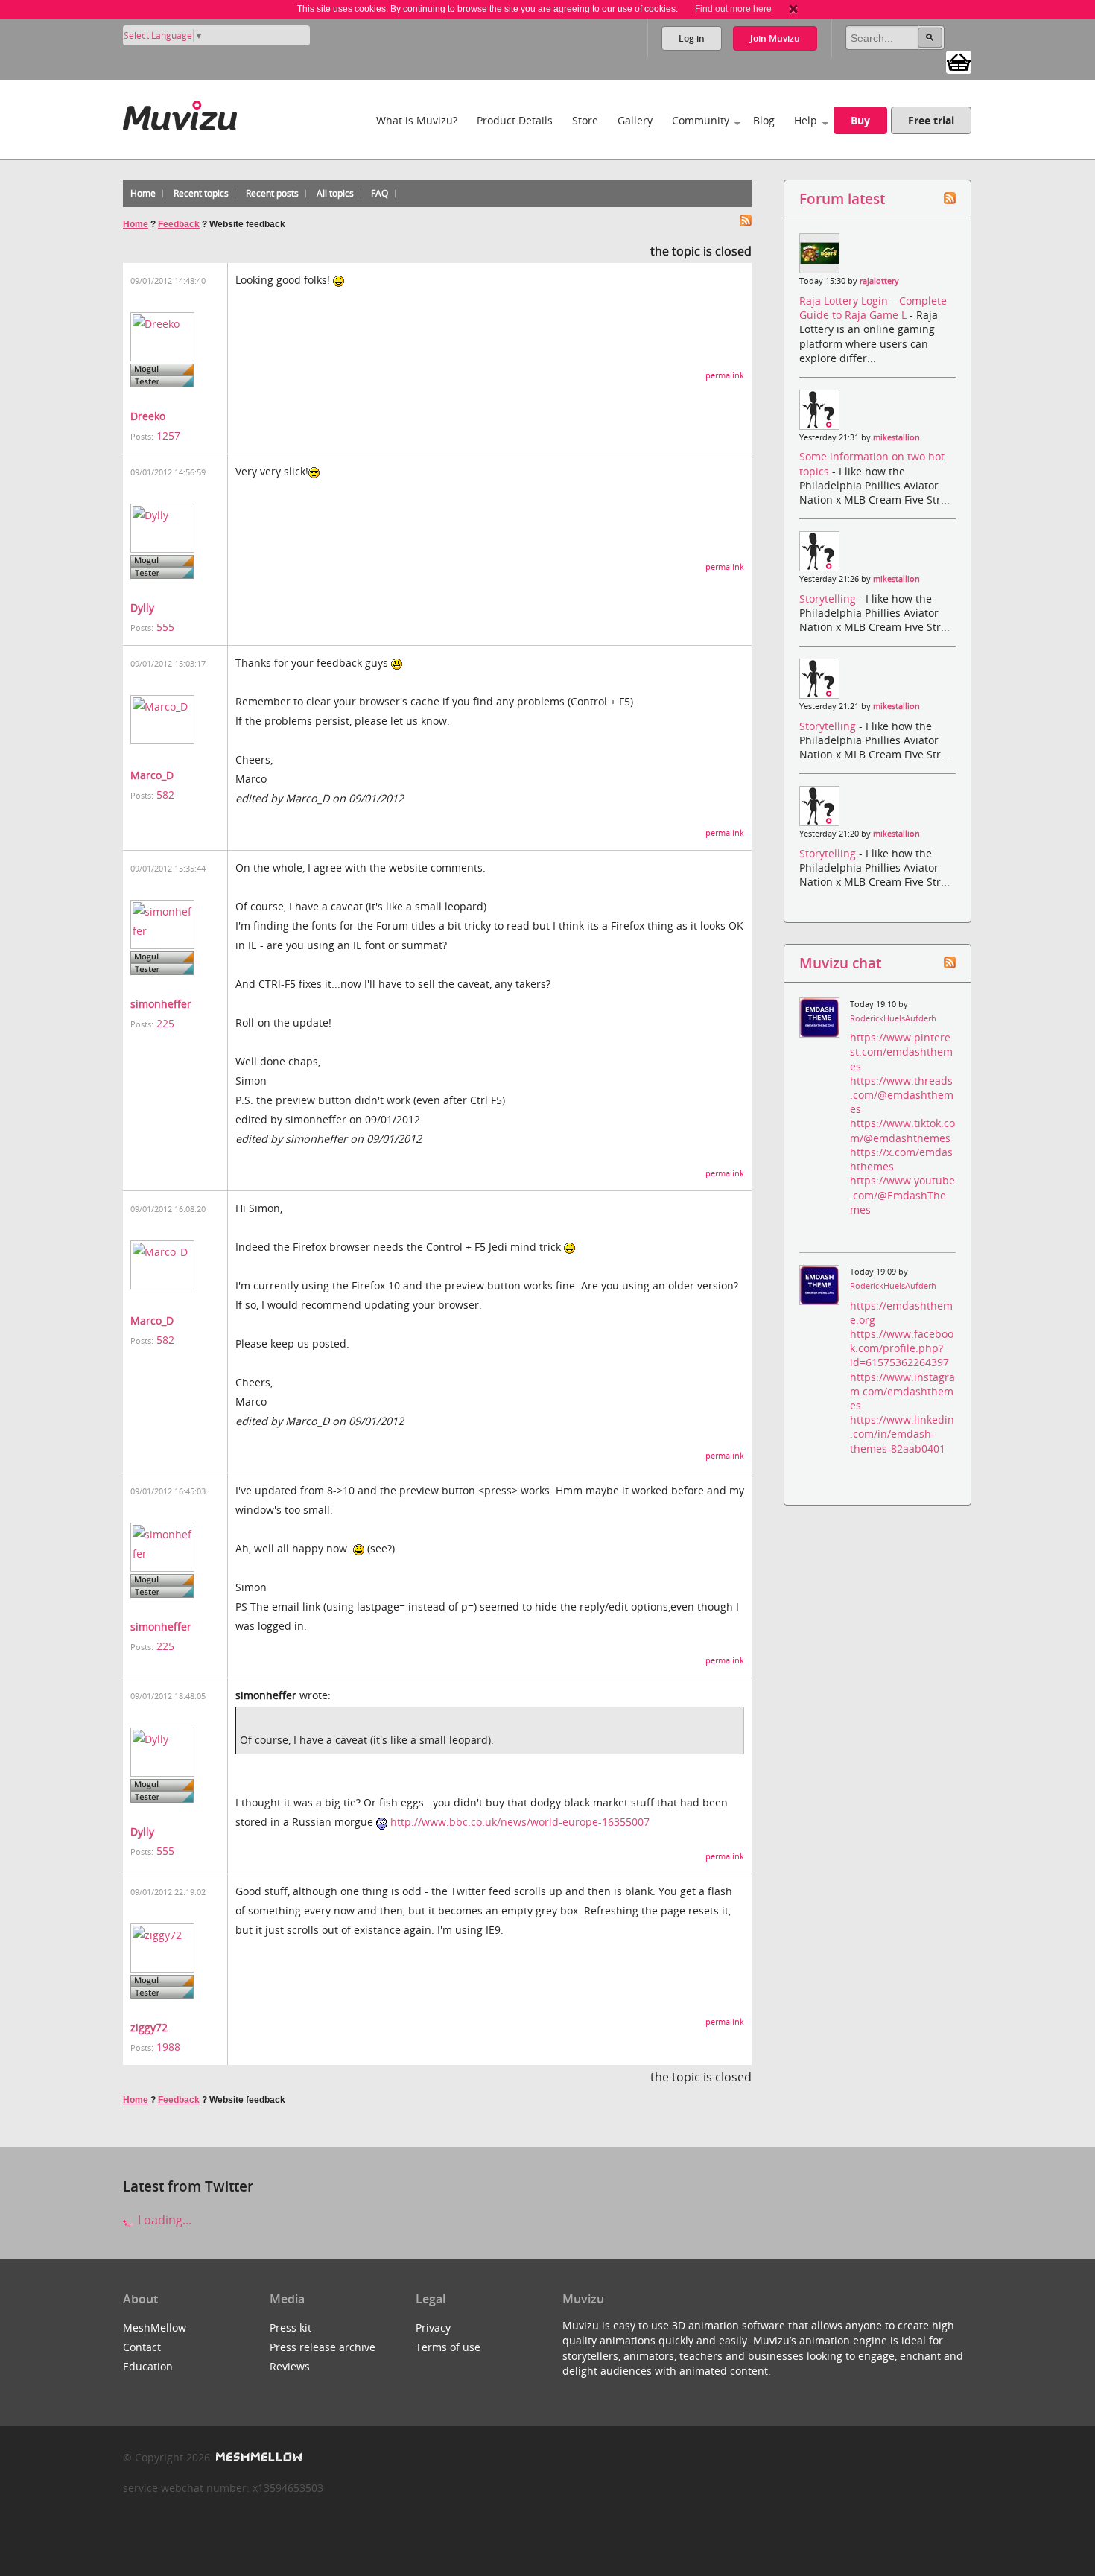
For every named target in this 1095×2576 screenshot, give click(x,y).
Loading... (163, 2220)
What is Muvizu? (417, 120)
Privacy (433, 2328)
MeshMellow (155, 2328)
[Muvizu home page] (180, 113)
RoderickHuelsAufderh (893, 1018)
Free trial (931, 120)
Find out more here (733, 9)
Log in (692, 38)
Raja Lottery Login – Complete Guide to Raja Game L (873, 308)
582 (165, 794)
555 (165, 627)
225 (165, 1023)
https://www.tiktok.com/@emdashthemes (902, 1130)
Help (806, 120)
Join (775, 38)
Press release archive (323, 2347)
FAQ (380, 193)
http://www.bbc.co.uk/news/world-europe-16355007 (520, 1822)
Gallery (635, 120)
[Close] (793, 9)
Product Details (515, 120)
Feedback (179, 224)
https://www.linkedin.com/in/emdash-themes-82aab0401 (902, 1434)
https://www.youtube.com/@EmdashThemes (902, 1195)
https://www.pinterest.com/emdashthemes (901, 1051)
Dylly (142, 607)
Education (148, 2366)
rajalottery (879, 281)
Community (701, 120)
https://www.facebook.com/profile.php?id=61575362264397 (902, 1348)
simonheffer (161, 1004)
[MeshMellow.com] (257, 2457)
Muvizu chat (840, 963)
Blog (764, 120)
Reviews (290, 2366)
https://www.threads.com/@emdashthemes (902, 1095)
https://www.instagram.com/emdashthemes (902, 1391)
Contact (142, 2347)
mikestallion (896, 437)
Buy (860, 120)
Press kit (291, 2328)
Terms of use (448, 2347)
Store (585, 120)
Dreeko (148, 416)
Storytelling (829, 599)
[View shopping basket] (959, 61)
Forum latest (842, 199)
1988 (168, 2047)
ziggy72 (149, 2027)
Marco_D (152, 775)
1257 (168, 435)
